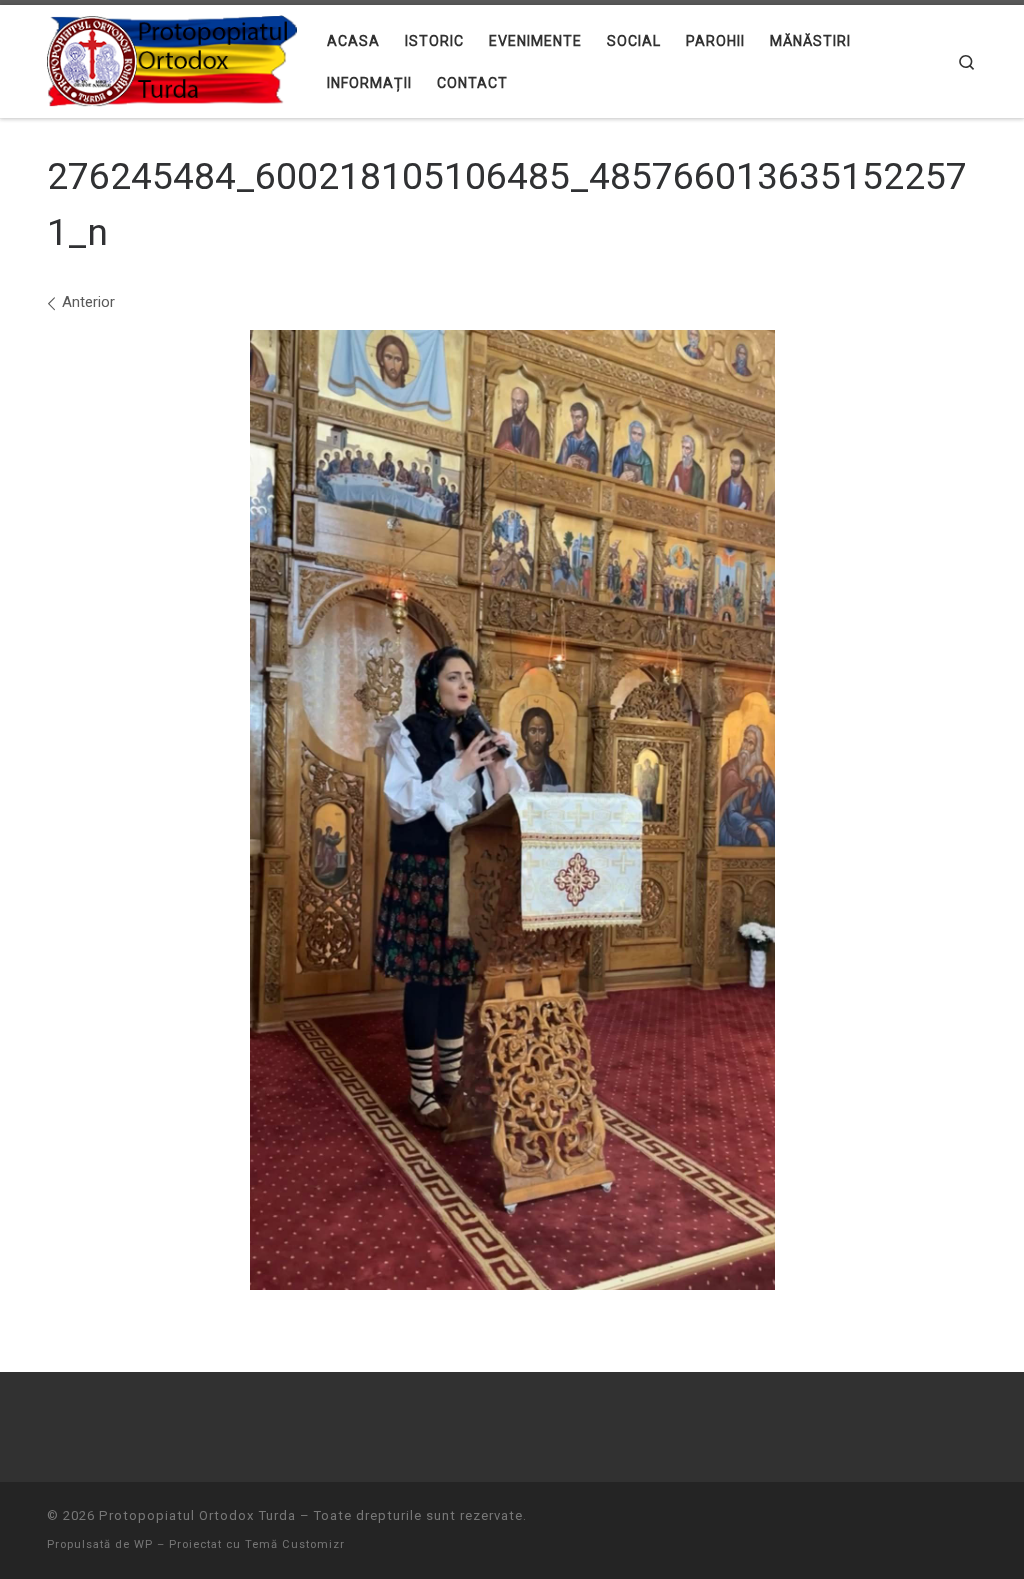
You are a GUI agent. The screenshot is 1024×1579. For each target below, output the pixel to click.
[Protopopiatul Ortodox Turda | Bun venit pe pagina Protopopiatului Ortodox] (172, 59)
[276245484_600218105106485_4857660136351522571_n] (512, 810)
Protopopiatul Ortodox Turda (197, 1515)
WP (143, 1544)
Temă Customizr (295, 1544)
